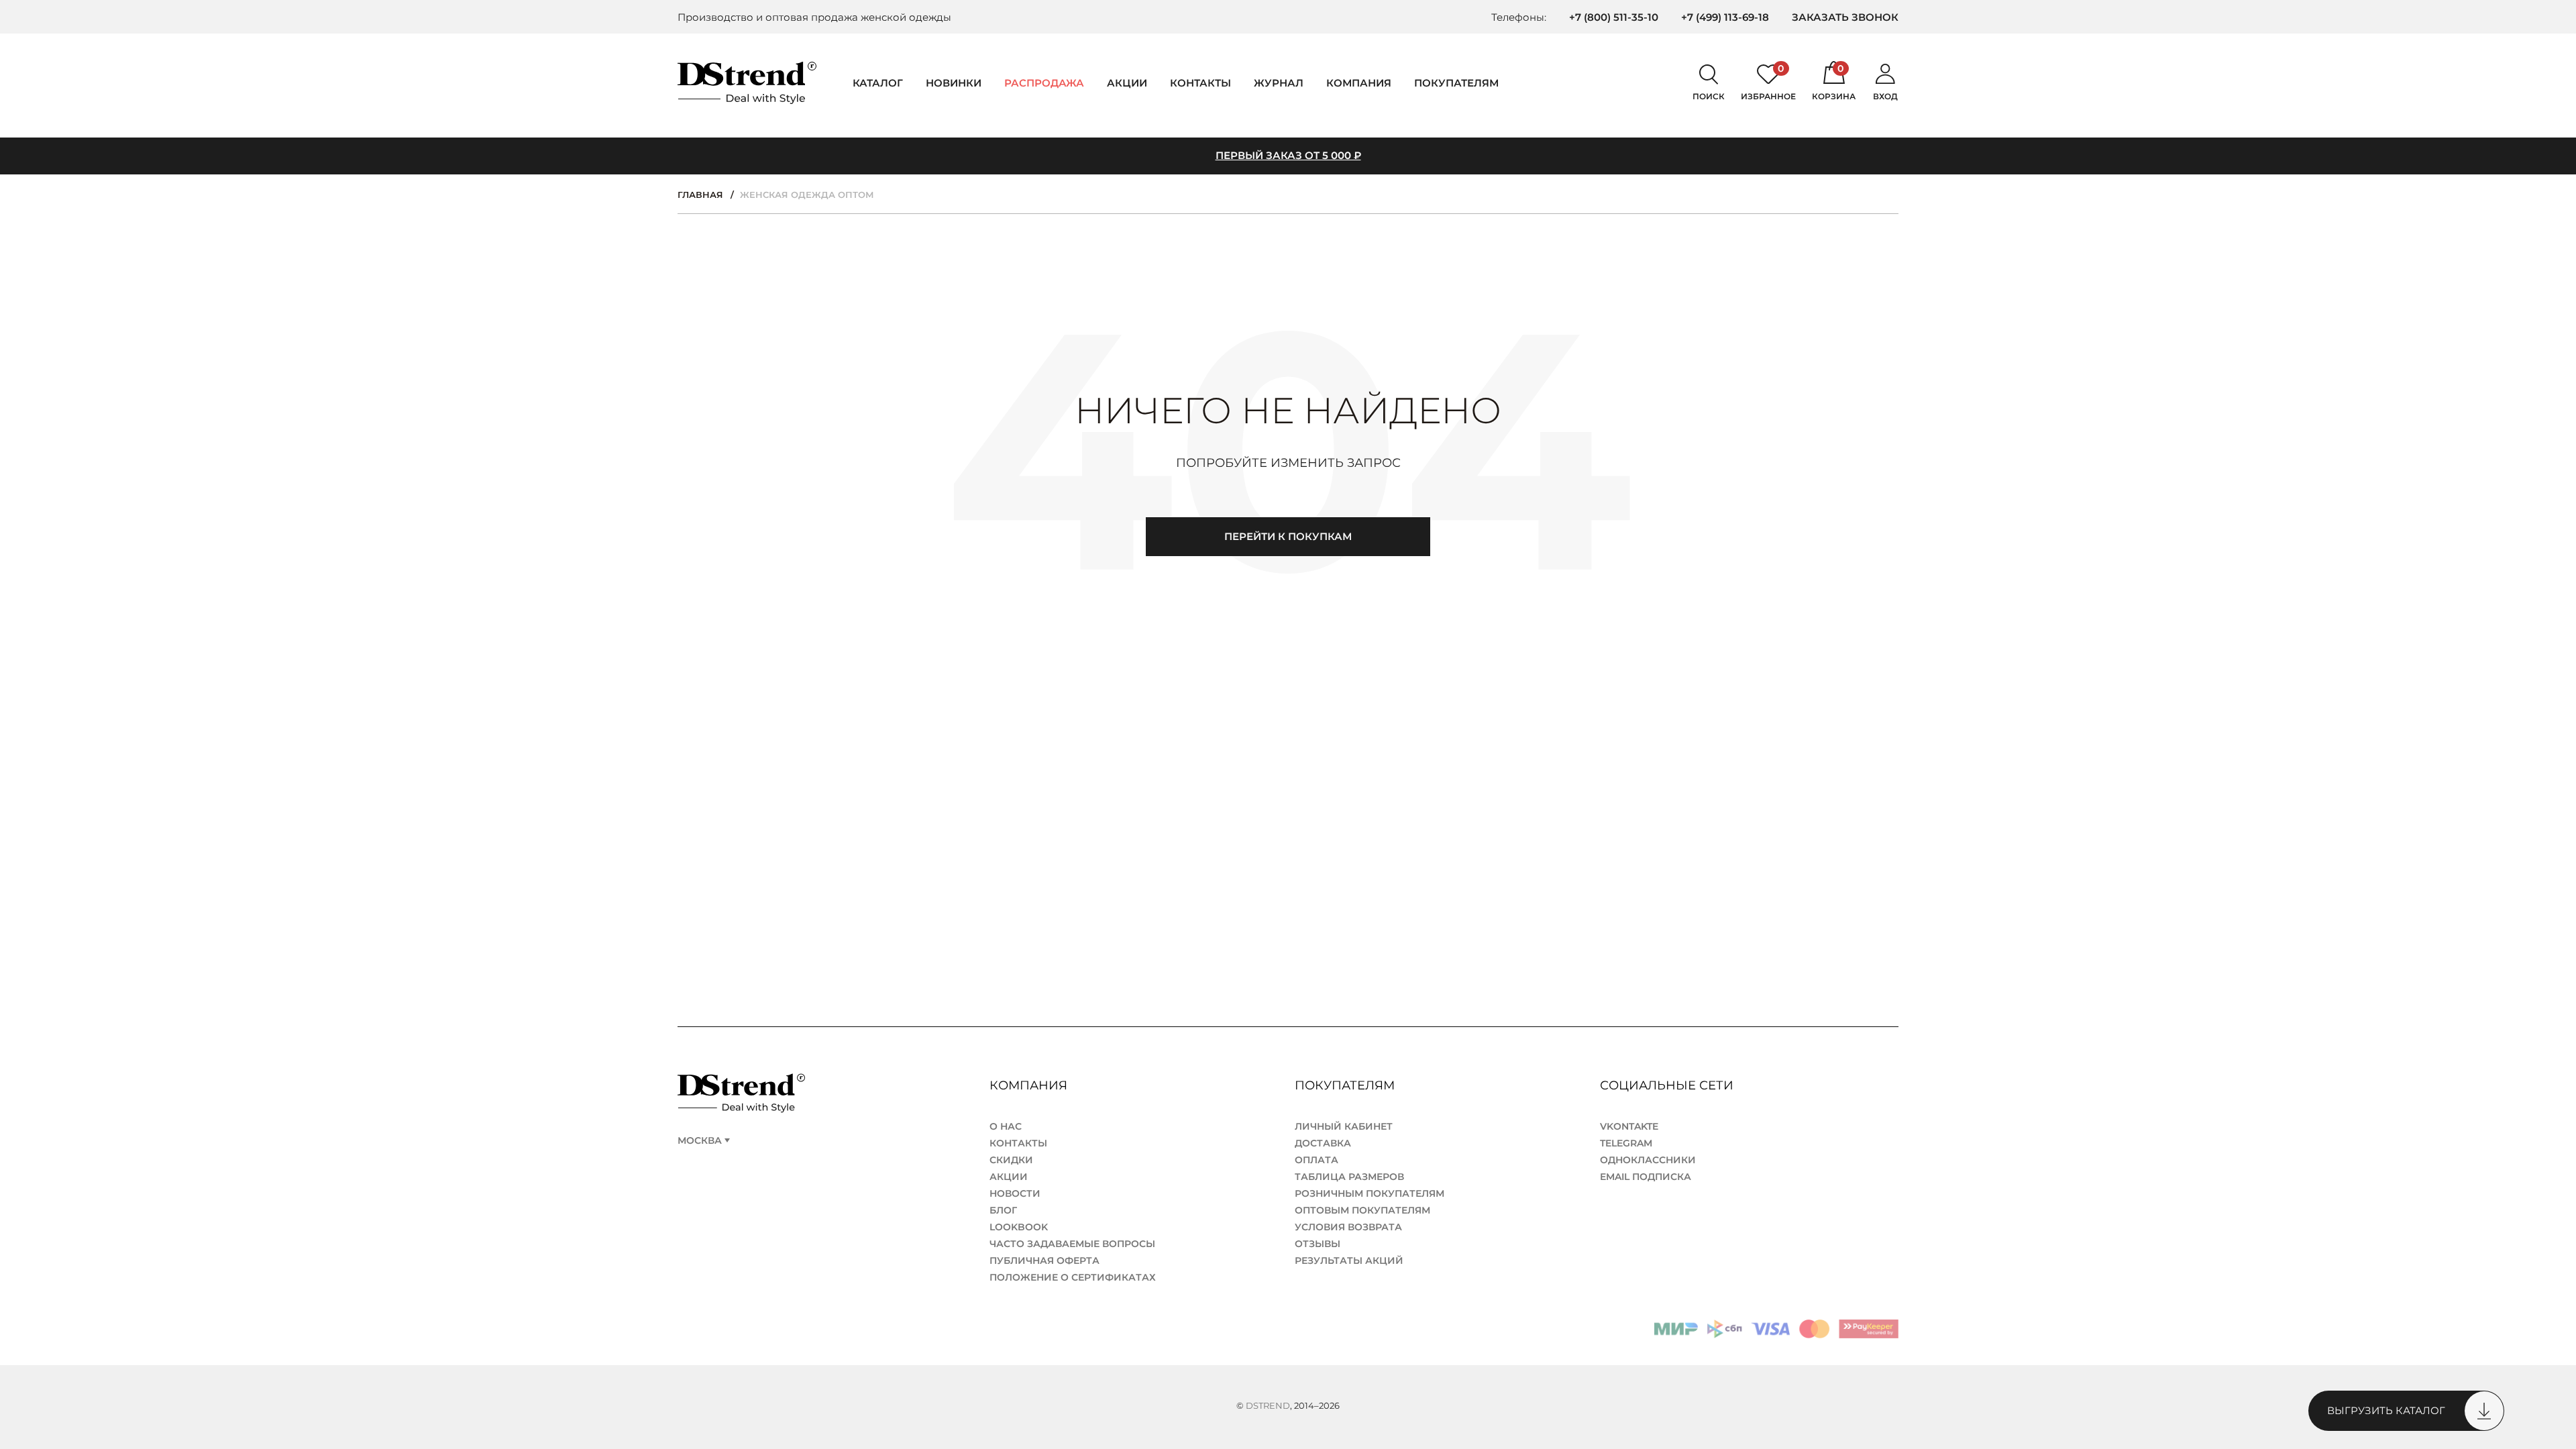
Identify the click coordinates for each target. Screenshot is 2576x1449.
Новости (1015, 1193)
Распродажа (1044, 83)
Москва (700, 1141)
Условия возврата (1348, 1227)
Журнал (1279, 83)
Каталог (878, 83)
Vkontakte (1629, 1126)
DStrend (1268, 1405)
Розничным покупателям (1370, 1193)
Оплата (1317, 1160)
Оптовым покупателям (1362, 1210)
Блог (1003, 1210)
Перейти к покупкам (1288, 536)
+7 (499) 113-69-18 (1725, 17)
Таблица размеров (1349, 1177)
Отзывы (1318, 1244)
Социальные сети (1668, 1085)
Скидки (1011, 1160)
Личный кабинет (1344, 1126)
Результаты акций (1349, 1260)
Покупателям (1346, 1085)
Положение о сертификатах (1073, 1277)
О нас (1006, 1126)
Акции (1127, 83)
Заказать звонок (1845, 17)
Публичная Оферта (1044, 1260)
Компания (1359, 83)
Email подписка (1646, 1177)
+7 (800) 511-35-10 (1614, 17)
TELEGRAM (1626, 1143)
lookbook (1019, 1227)
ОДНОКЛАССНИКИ (1648, 1160)
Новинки (954, 83)
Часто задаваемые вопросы (1072, 1244)
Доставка (1323, 1143)
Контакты (1200, 83)
